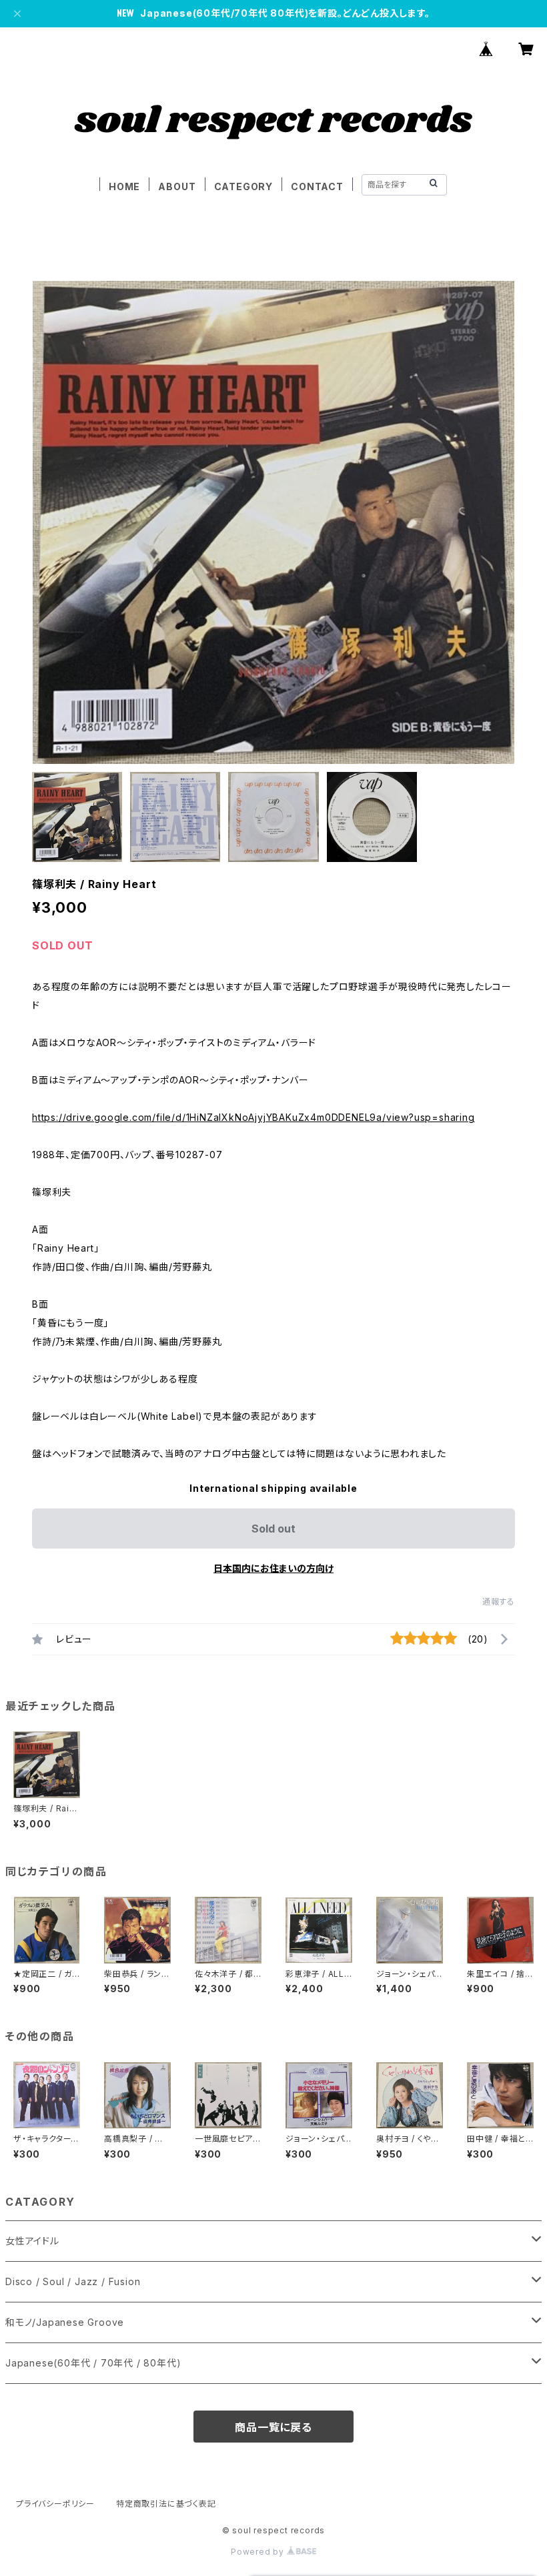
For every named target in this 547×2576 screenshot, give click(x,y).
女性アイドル (32, 2241)
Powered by (259, 2552)
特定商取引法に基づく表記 (166, 2504)
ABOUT (177, 186)
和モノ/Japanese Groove (65, 2322)
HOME (124, 186)
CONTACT (317, 186)
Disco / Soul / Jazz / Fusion (73, 2281)
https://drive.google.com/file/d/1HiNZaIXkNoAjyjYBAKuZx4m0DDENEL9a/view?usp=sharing (253, 1117)
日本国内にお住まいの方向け (273, 1568)
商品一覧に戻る (273, 2427)
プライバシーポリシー (55, 2504)
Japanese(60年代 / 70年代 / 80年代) (93, 2363)
